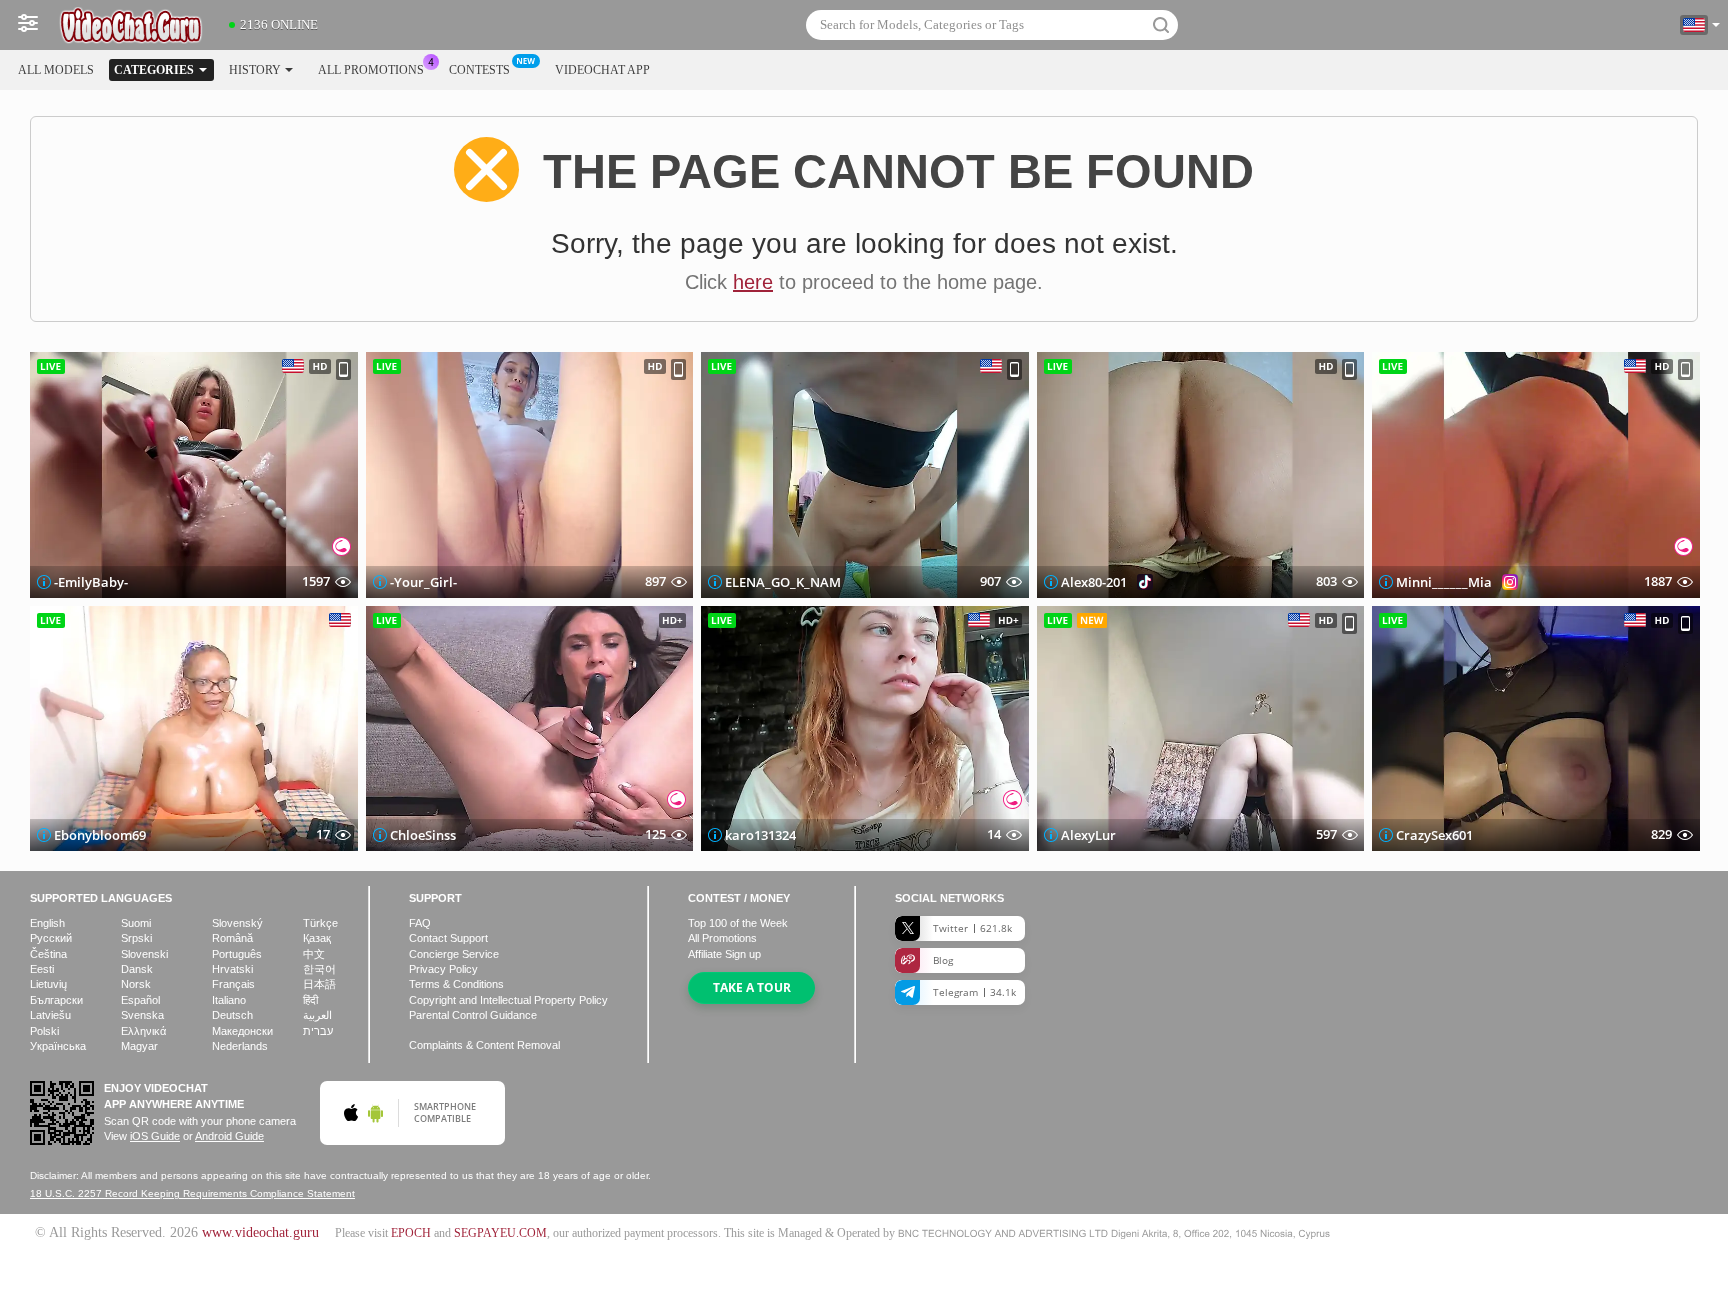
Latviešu (50, 1015)
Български (56, 1000)
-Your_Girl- (423, 582)
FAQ (420, 923)
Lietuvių (48, 984)
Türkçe (320, 923)
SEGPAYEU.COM (500, 1233)
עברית (318, 1031)
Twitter (972, 928)
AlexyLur (1088, 835)
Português (237, 954)
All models (56, 70)
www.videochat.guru (260, 1232)
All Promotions (371, 70)
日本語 (319, 984)
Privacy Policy (443, 969)
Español (140, 1000)
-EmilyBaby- (91, 582)
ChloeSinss (423, 835)
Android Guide (229, 1136)
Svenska (142, 1015)
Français (233, 984)
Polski (44, 1031)
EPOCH (411, 1233)
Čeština (48, 954)
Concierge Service (454, 954)
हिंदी (310, 1000)
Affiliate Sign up (724, 954)
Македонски (242, 1031)
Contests (479, 70)
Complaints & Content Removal (484, 1045)
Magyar (139, 1046)
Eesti (42, 969)
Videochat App (602, 70)
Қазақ (317, 938)
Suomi (136, 923)
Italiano (229, 1000)
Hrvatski (232, 969)
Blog (943, 960)
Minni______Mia (1444, 582)
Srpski (136, 938)
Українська (58, 1046)
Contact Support (448, 938)
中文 (314, 954)
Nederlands (240, 1046)
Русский (51, 938)
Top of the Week (738, 923)
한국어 (319, 969)
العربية (317, 1015)
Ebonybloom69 (100, 835)
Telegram (974, 992)
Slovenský (237, 923)
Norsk (136, 984)
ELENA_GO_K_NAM (783, 582)
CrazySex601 (1434, 835)
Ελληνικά (143, 1031)
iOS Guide (155, 1136)
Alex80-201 (1094, 582)
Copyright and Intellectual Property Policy (508, 1000)
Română (232, 938)
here (753, 282)
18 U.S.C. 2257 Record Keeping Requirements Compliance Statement (192, 1193)
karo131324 (760, 835)
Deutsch (232, 1015)
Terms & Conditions (456, 984)
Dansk (137, 969)
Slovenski (144, 954)
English (47, 923)
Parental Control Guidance (473, 1015)
